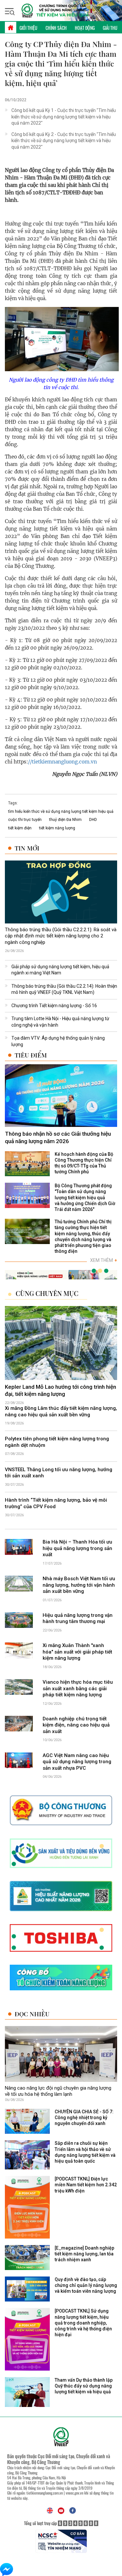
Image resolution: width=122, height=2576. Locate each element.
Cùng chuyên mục (47, 1293)
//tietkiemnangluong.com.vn (62, 762)
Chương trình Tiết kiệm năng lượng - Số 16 (54, 1006)
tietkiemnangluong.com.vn (45, 2493)
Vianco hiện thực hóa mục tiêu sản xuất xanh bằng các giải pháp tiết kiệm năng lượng (78, 1688)
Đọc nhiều (32, 2014)
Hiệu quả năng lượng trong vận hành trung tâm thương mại (78, 1618)
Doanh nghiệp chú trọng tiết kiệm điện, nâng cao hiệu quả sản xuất (76, 1725)
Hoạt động (85, 28)
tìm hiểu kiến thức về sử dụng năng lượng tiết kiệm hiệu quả (61, 812)
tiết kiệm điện (20, 828)
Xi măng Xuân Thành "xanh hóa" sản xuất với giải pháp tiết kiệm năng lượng (77, 1652)
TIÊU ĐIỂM (31, 1055)
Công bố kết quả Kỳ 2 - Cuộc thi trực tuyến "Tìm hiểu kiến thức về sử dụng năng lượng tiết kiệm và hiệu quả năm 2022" (64, 141)
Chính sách (56, 28)
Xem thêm (104, 1260)
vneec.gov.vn (75, 2493)
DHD (93, 820)
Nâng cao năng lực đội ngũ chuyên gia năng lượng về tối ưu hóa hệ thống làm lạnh (58, 2091)
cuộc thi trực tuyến (25, 820)
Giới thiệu (28, 28)
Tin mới (27, 848)
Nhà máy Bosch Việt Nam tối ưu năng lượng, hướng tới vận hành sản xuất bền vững (79, 1585)
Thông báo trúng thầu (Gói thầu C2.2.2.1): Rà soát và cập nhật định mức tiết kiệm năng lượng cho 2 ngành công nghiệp (61, 936)
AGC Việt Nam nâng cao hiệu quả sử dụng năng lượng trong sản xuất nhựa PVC (77, 1762)
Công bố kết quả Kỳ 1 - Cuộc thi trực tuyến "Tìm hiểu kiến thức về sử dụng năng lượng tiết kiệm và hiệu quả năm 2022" (64, 117)
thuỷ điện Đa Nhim (65, 820)
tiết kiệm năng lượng (57, 828)
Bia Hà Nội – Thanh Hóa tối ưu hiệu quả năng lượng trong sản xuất (77, 1548)
